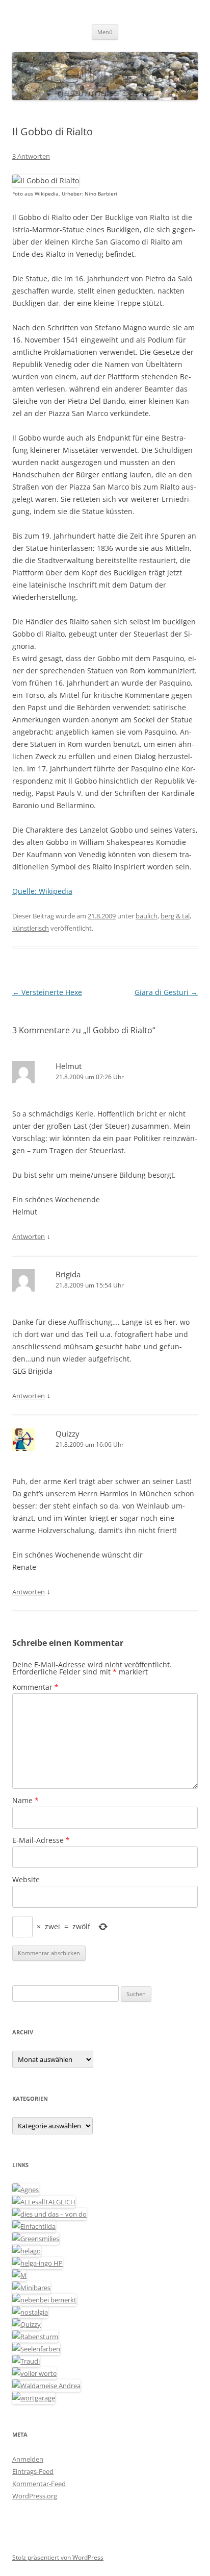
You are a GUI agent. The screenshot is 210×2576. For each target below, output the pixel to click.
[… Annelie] (44, 2300)
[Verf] (34, 2398)
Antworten (29, 1236)
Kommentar (35, 1687)
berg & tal (175, 916)
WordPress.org (35, 2496)
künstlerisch (31, 928)
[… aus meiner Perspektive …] (46, 2386)
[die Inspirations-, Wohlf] (36, 2349)
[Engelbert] (44, 2202)
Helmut (69, 1066)
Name (25, 1800)
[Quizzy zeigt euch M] (27, 2324)
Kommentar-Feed (39, 2484)
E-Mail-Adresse (41, 1840)
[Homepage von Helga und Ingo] (37, 2263)
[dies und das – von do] (49, 2214)
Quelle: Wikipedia (42, 891)
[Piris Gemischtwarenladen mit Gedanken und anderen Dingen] (34, 2373)
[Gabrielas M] (19, 2275)
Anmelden (28, 2459)
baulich (147, 916)
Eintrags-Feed (33, 2471)
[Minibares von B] (31, 2288)
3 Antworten (31, 156)
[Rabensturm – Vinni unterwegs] (35, 2337)
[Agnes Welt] (25, 2190)
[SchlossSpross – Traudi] (26, 2361)
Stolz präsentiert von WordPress (58, 2557)
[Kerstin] (30, 2312)
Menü (105, 32)
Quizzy (68, 1433)
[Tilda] (34, 2226)
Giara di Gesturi (166, 992)
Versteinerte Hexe (47, 992)
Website (26, 1879)
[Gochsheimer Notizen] (27, 2251)
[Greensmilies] (36, 2239)
